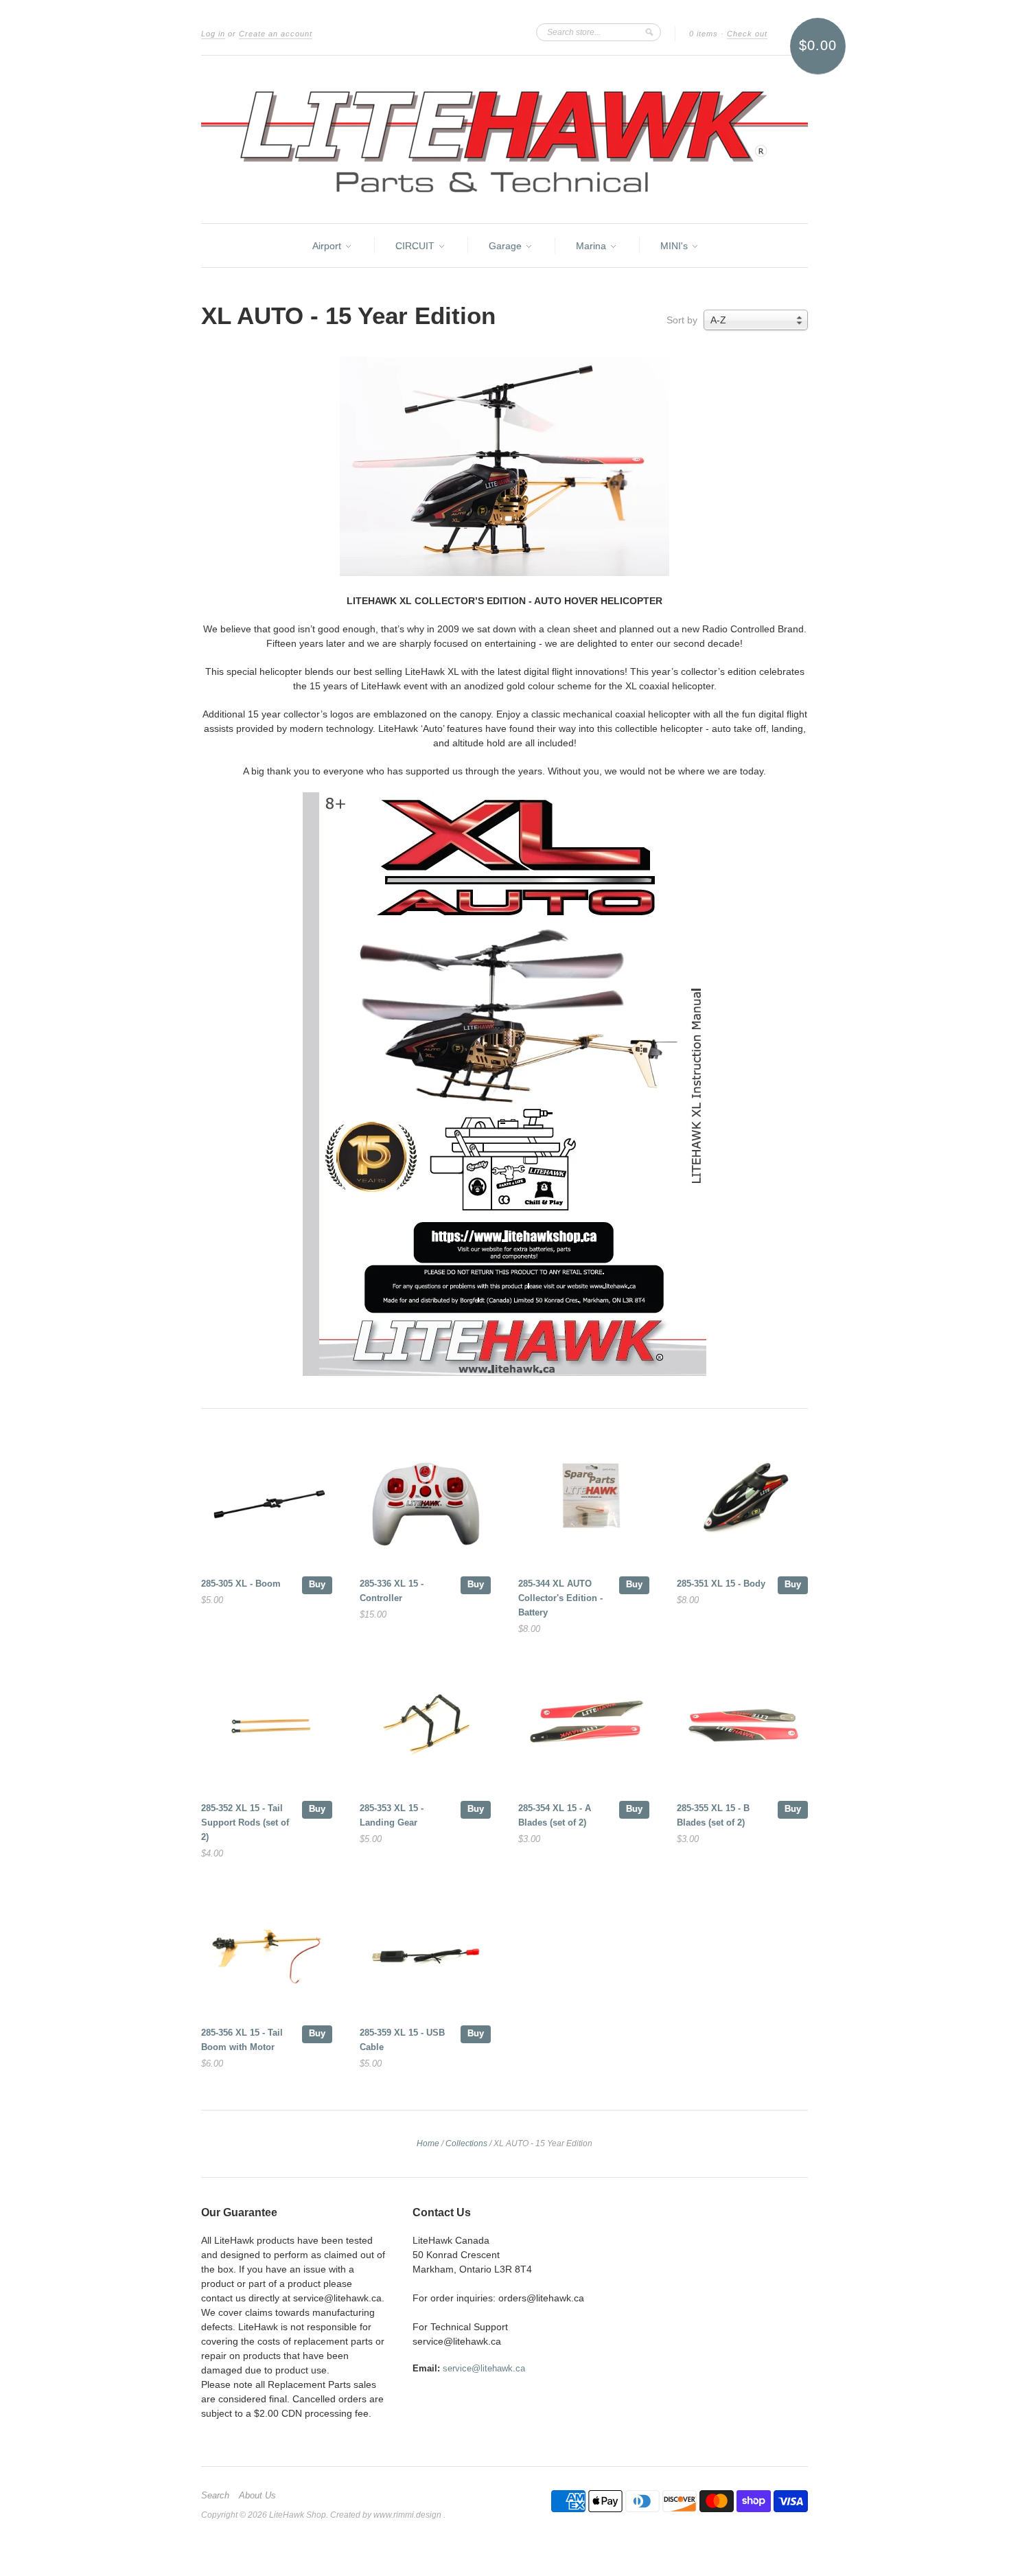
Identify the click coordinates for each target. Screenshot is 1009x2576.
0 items (704, 34)
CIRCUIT (416, 246)
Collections (466, 2143)
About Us (257, 2496)
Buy (317, 1584)
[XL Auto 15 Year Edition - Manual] (505, 1372)
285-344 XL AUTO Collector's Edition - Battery (560, 1598)
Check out (747, 34)
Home (428, 2143)
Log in (213, 34)
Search (215, 2496)
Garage (507, 246)
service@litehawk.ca (484, 2368)
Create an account (276, 34)
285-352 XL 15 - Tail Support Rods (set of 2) (245, 1822)
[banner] (505, 139)
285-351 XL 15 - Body (721, 1584)
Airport (328, 246)
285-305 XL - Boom (241, 1584)
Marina (592, 246)
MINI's (675, 246)
